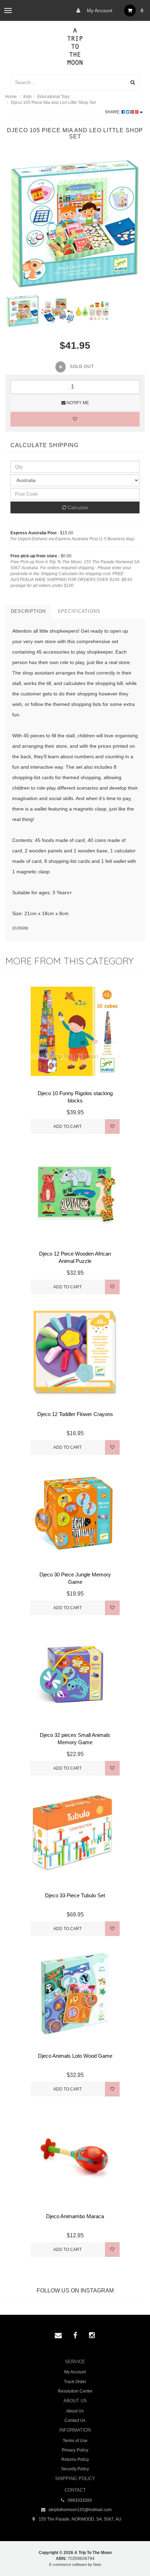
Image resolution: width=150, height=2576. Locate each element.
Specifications (79, 611)
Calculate (77, 507)
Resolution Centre (75, 2391)
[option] (75, 224)
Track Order (75, 2382)
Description (28, 611)
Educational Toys (54, 97)
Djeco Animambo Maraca (75, 2216)
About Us (75, 2411)
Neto (97, 2564)
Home (11, 97)
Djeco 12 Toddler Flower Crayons (75, 1414)
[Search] (133, 82)
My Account (99, 10)
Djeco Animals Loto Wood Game (75, 2056)
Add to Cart (67, 1127)
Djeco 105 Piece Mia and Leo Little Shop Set (53, 103)
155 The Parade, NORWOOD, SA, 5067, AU (80, 2519)
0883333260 (79, 2500)
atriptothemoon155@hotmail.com (80, 2510)
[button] (130, 2555)
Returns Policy (75, 2460)
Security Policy (75, 2469)
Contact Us (75, 2420)
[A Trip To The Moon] (75, 46)
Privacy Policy (75, 2450)
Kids (28, 97)
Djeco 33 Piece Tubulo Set (75, 1895)
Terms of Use (75, 2441)
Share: (113, 112)
